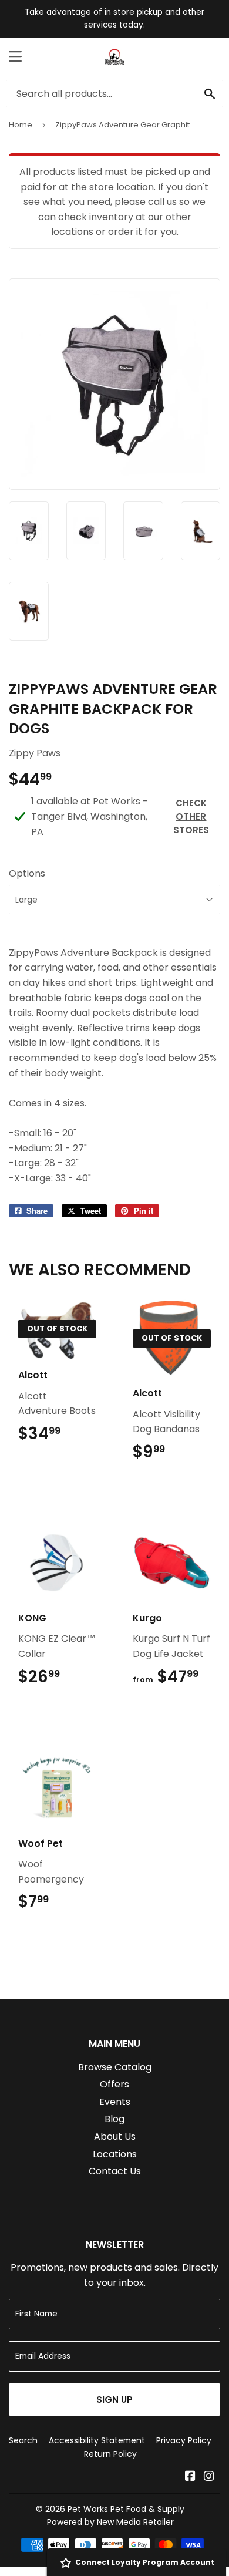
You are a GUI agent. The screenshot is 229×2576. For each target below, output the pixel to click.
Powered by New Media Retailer (110, 2522)
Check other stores (191, 816)
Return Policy (110, 2454)
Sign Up (114, 2400)
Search (23, 2440)
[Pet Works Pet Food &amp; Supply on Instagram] (209, 2477)
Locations (115, 2154)
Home (21, 125)
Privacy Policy (184, 2440)
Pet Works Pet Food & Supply (126, 2509)
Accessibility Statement (97, 2440)
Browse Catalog (115, 2067)
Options (27, 873)
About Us (115, 2136)
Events (115, 2102)
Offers (114, 2084)
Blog (114, 2119)
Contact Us (115, 2171)
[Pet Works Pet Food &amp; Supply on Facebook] (190, 2477)
